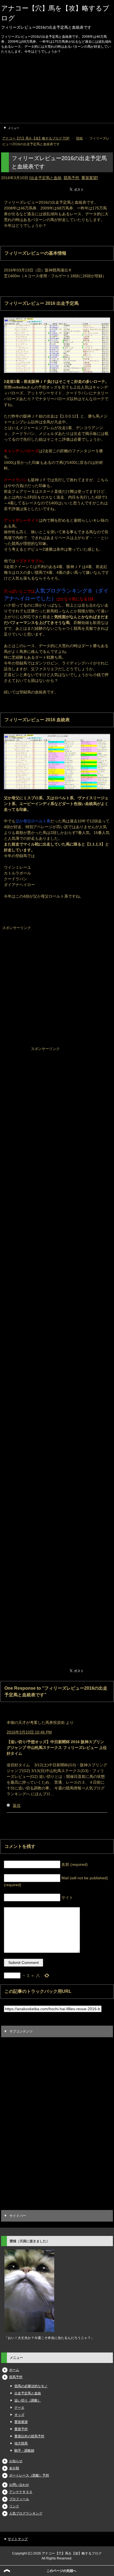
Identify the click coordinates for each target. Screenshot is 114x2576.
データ (19, 2408)
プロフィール (19, 2499)
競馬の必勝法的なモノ (31, 2386)
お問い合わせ (19, 2485)
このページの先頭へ (61, 2571)
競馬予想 (71, 178)
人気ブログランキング (26, 2513)
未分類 (14, 2468)
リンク (14, 2506)
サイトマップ (18, 2539)
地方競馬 (21, 2443)
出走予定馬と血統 (46, 178)
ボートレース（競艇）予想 (29, 2475)
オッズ (19, 2415)
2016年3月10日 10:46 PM (29, 1732)
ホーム (14, 2370)
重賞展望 (89, 178)
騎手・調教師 (24, 2451)
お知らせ (16, 2461)
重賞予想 (21, 2429)
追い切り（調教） (28, 2400)
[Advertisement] (57, 90)
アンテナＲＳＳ (21, 2492)
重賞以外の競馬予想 (29, 2436)
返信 (17, 1805)
